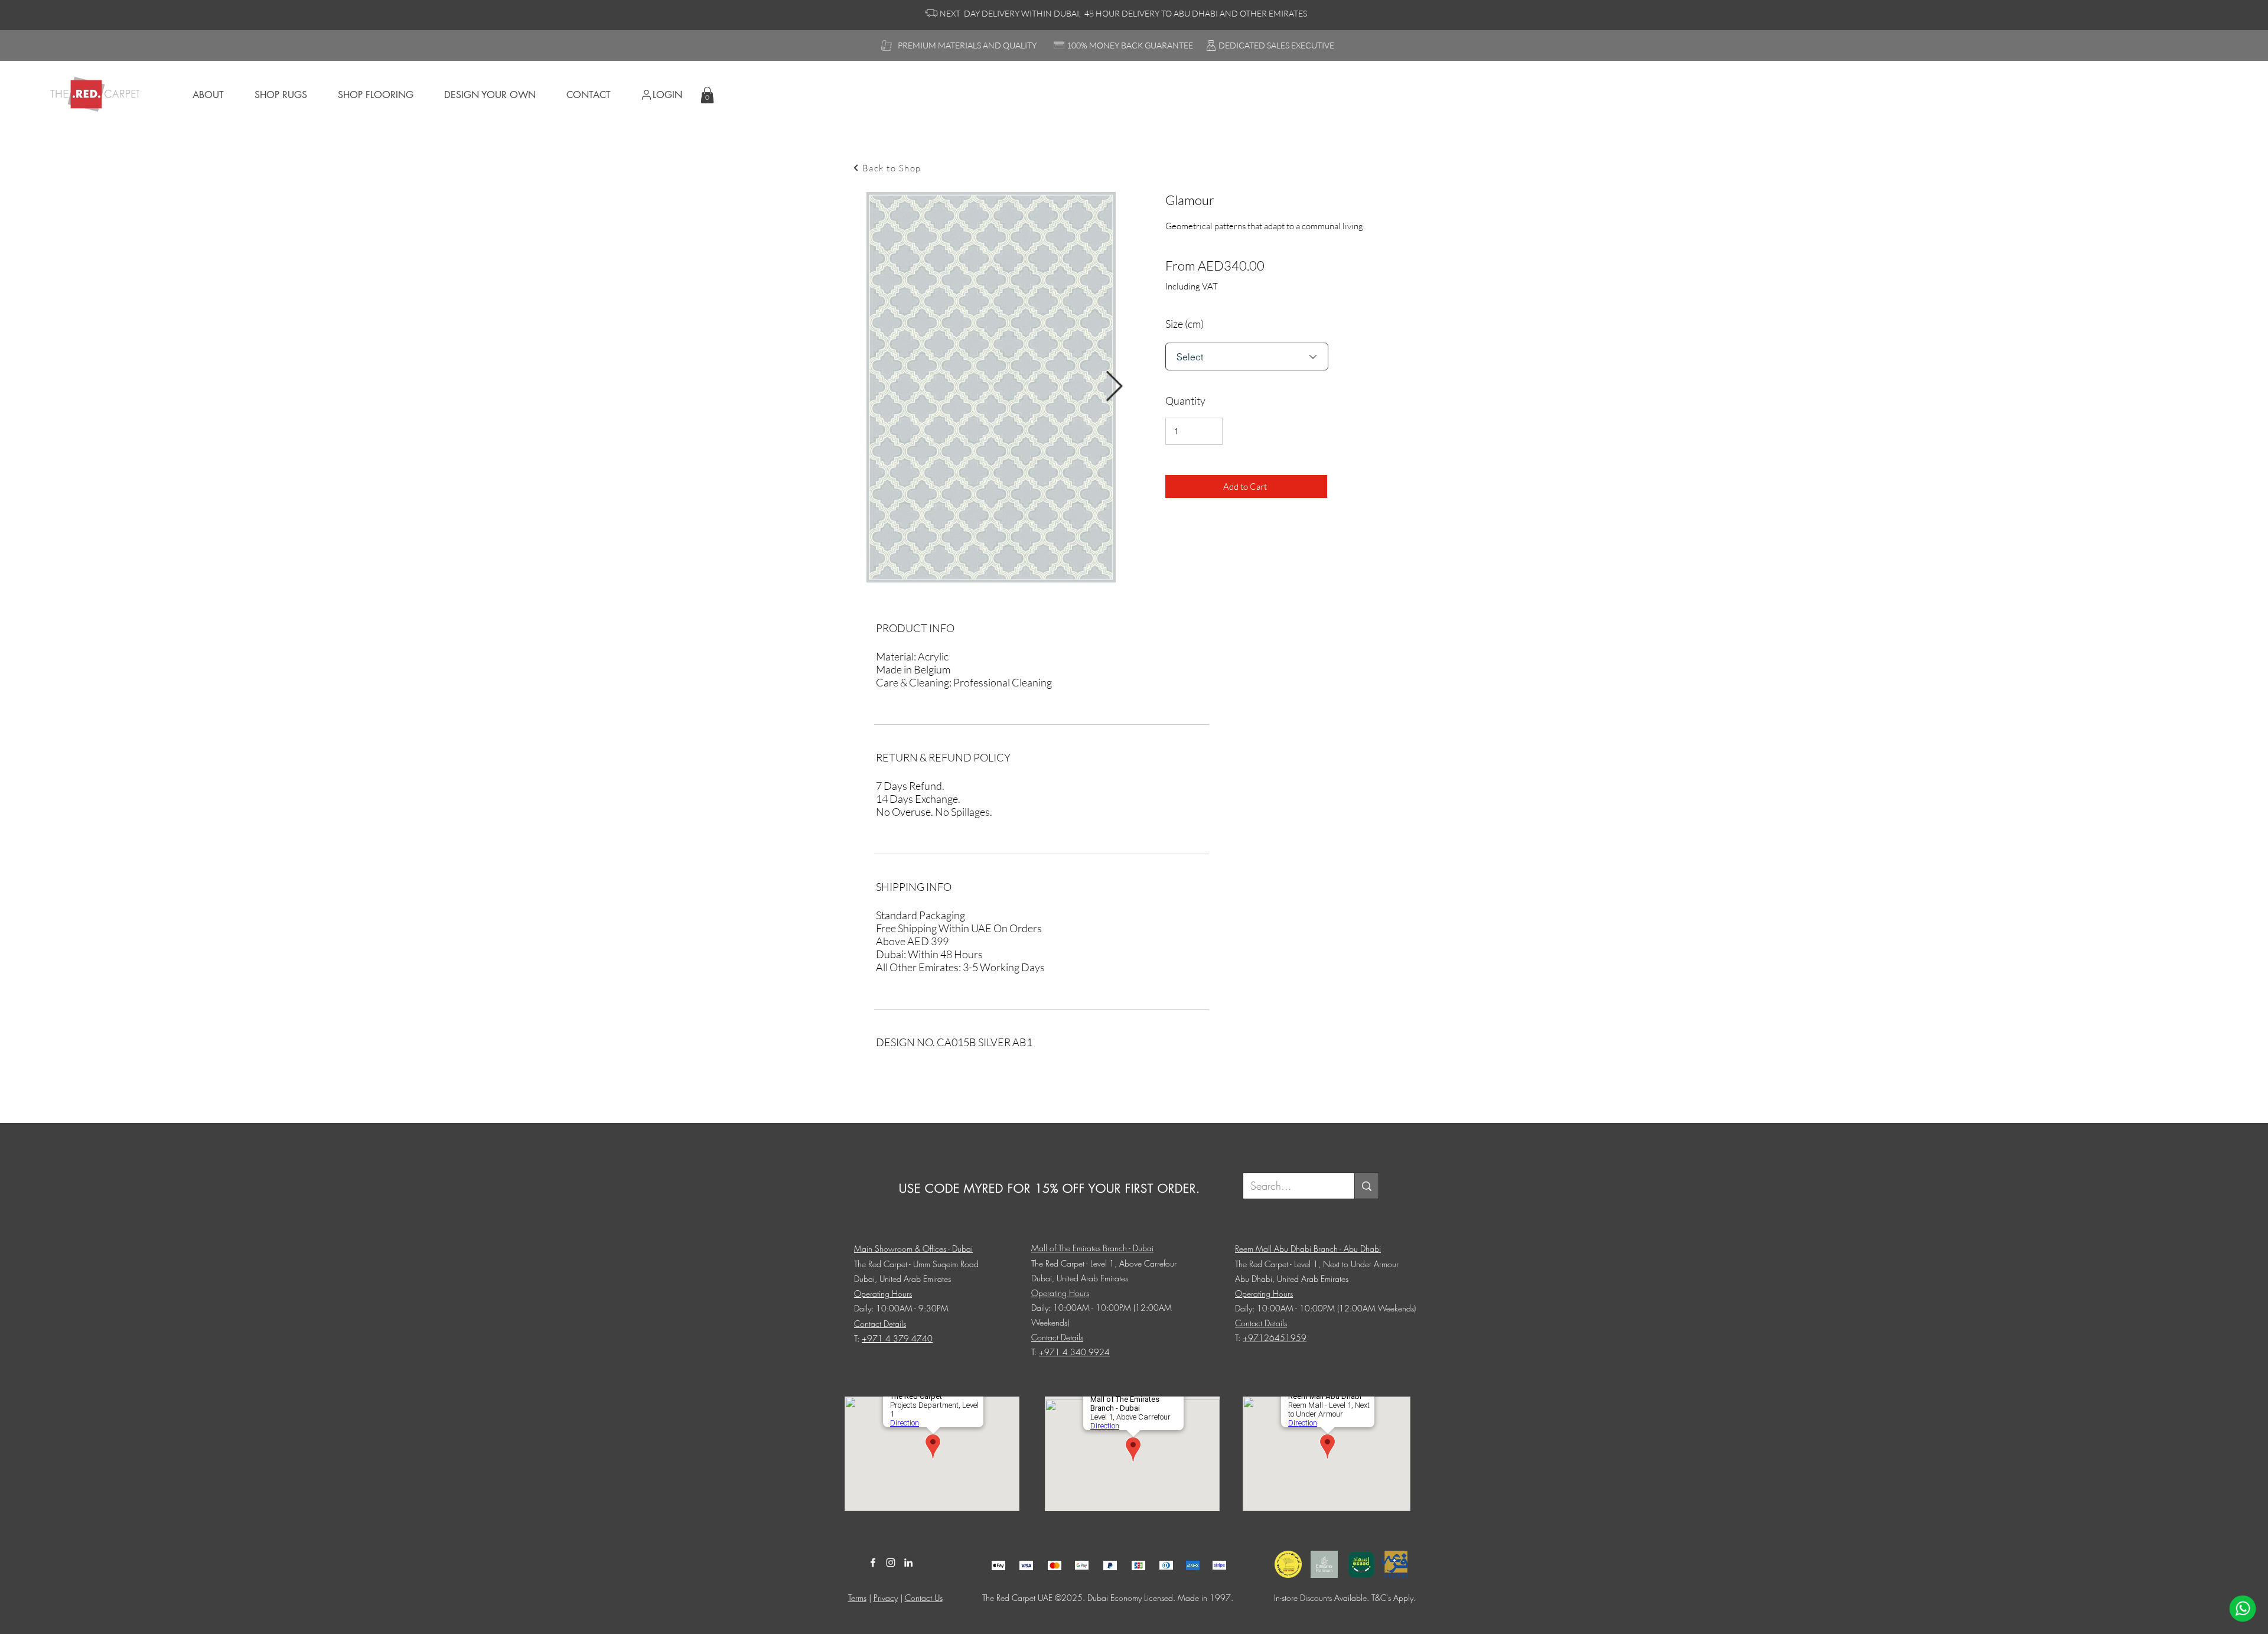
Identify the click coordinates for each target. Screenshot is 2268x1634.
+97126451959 (1275, 1338)
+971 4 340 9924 (1074, 1352)
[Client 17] (998, 1565)
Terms (857, 1598)
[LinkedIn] (908, 1563)
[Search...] (1366, 1186)
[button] (707, 95)
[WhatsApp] (2243, 1609)
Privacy (886, 1598)
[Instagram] (891, 1563)
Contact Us (924, 1598)
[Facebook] (873, 1563)
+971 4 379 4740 (897, 1338)
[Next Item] (1114, 388)
